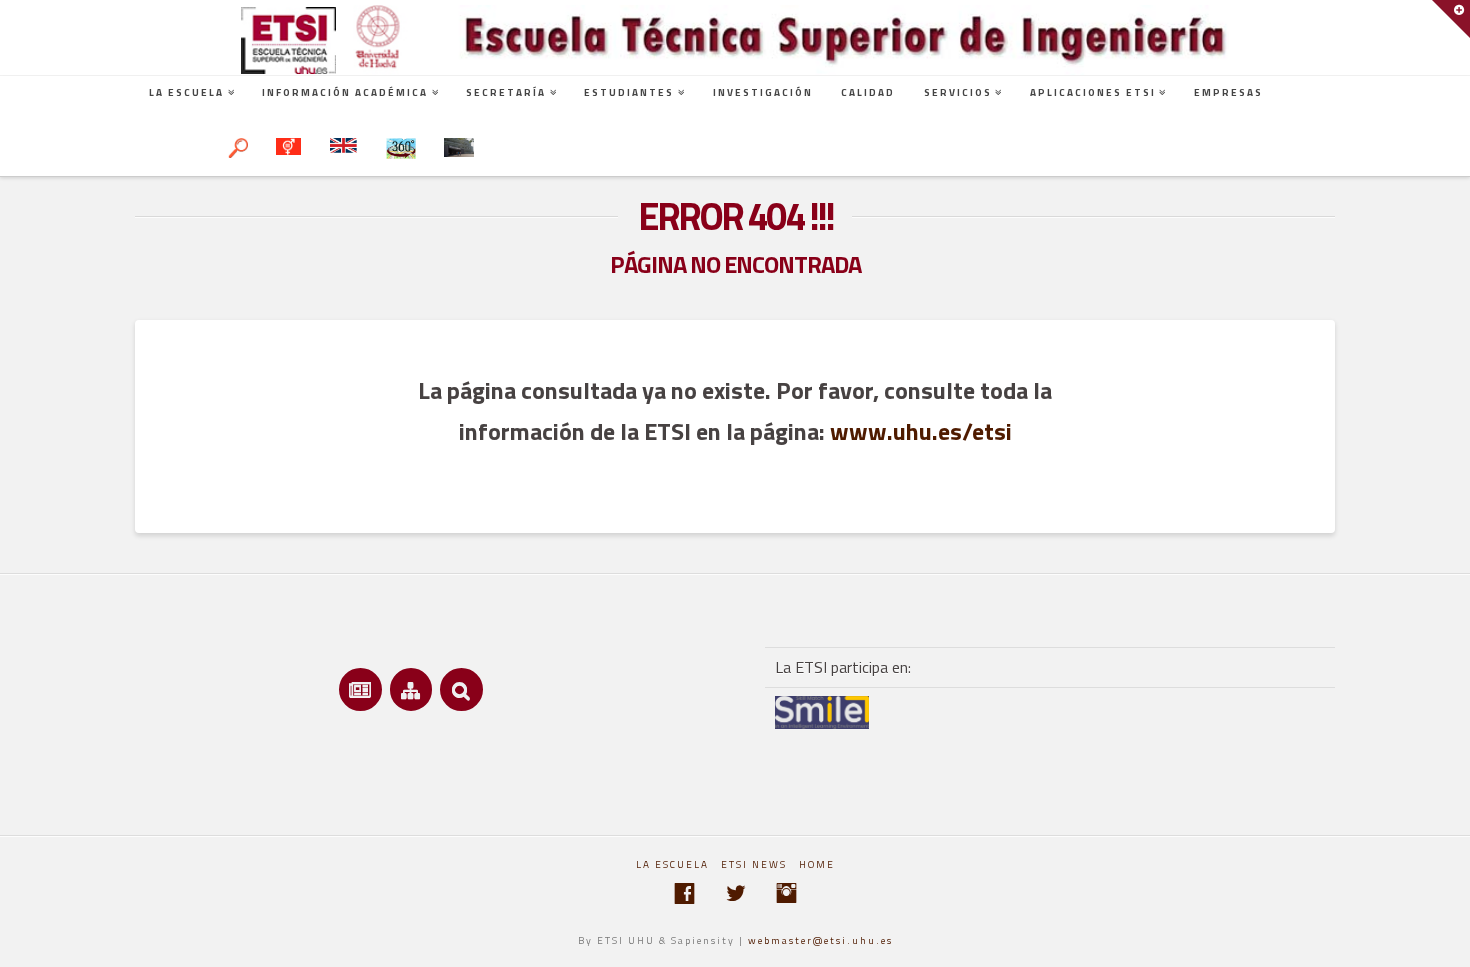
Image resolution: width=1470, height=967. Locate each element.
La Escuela (186, 92)
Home (817, 864)
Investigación (763, 92)
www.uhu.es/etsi (921, 431)
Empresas (1228, 92)
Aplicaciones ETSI (1093, 92)
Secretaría (506, 92)
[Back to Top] (1442, 939)
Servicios (958, 92)
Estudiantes (629, 92)
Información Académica (345, 92)
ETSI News (754, 864)
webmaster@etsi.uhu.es (820, 940)
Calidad (868, 92)
